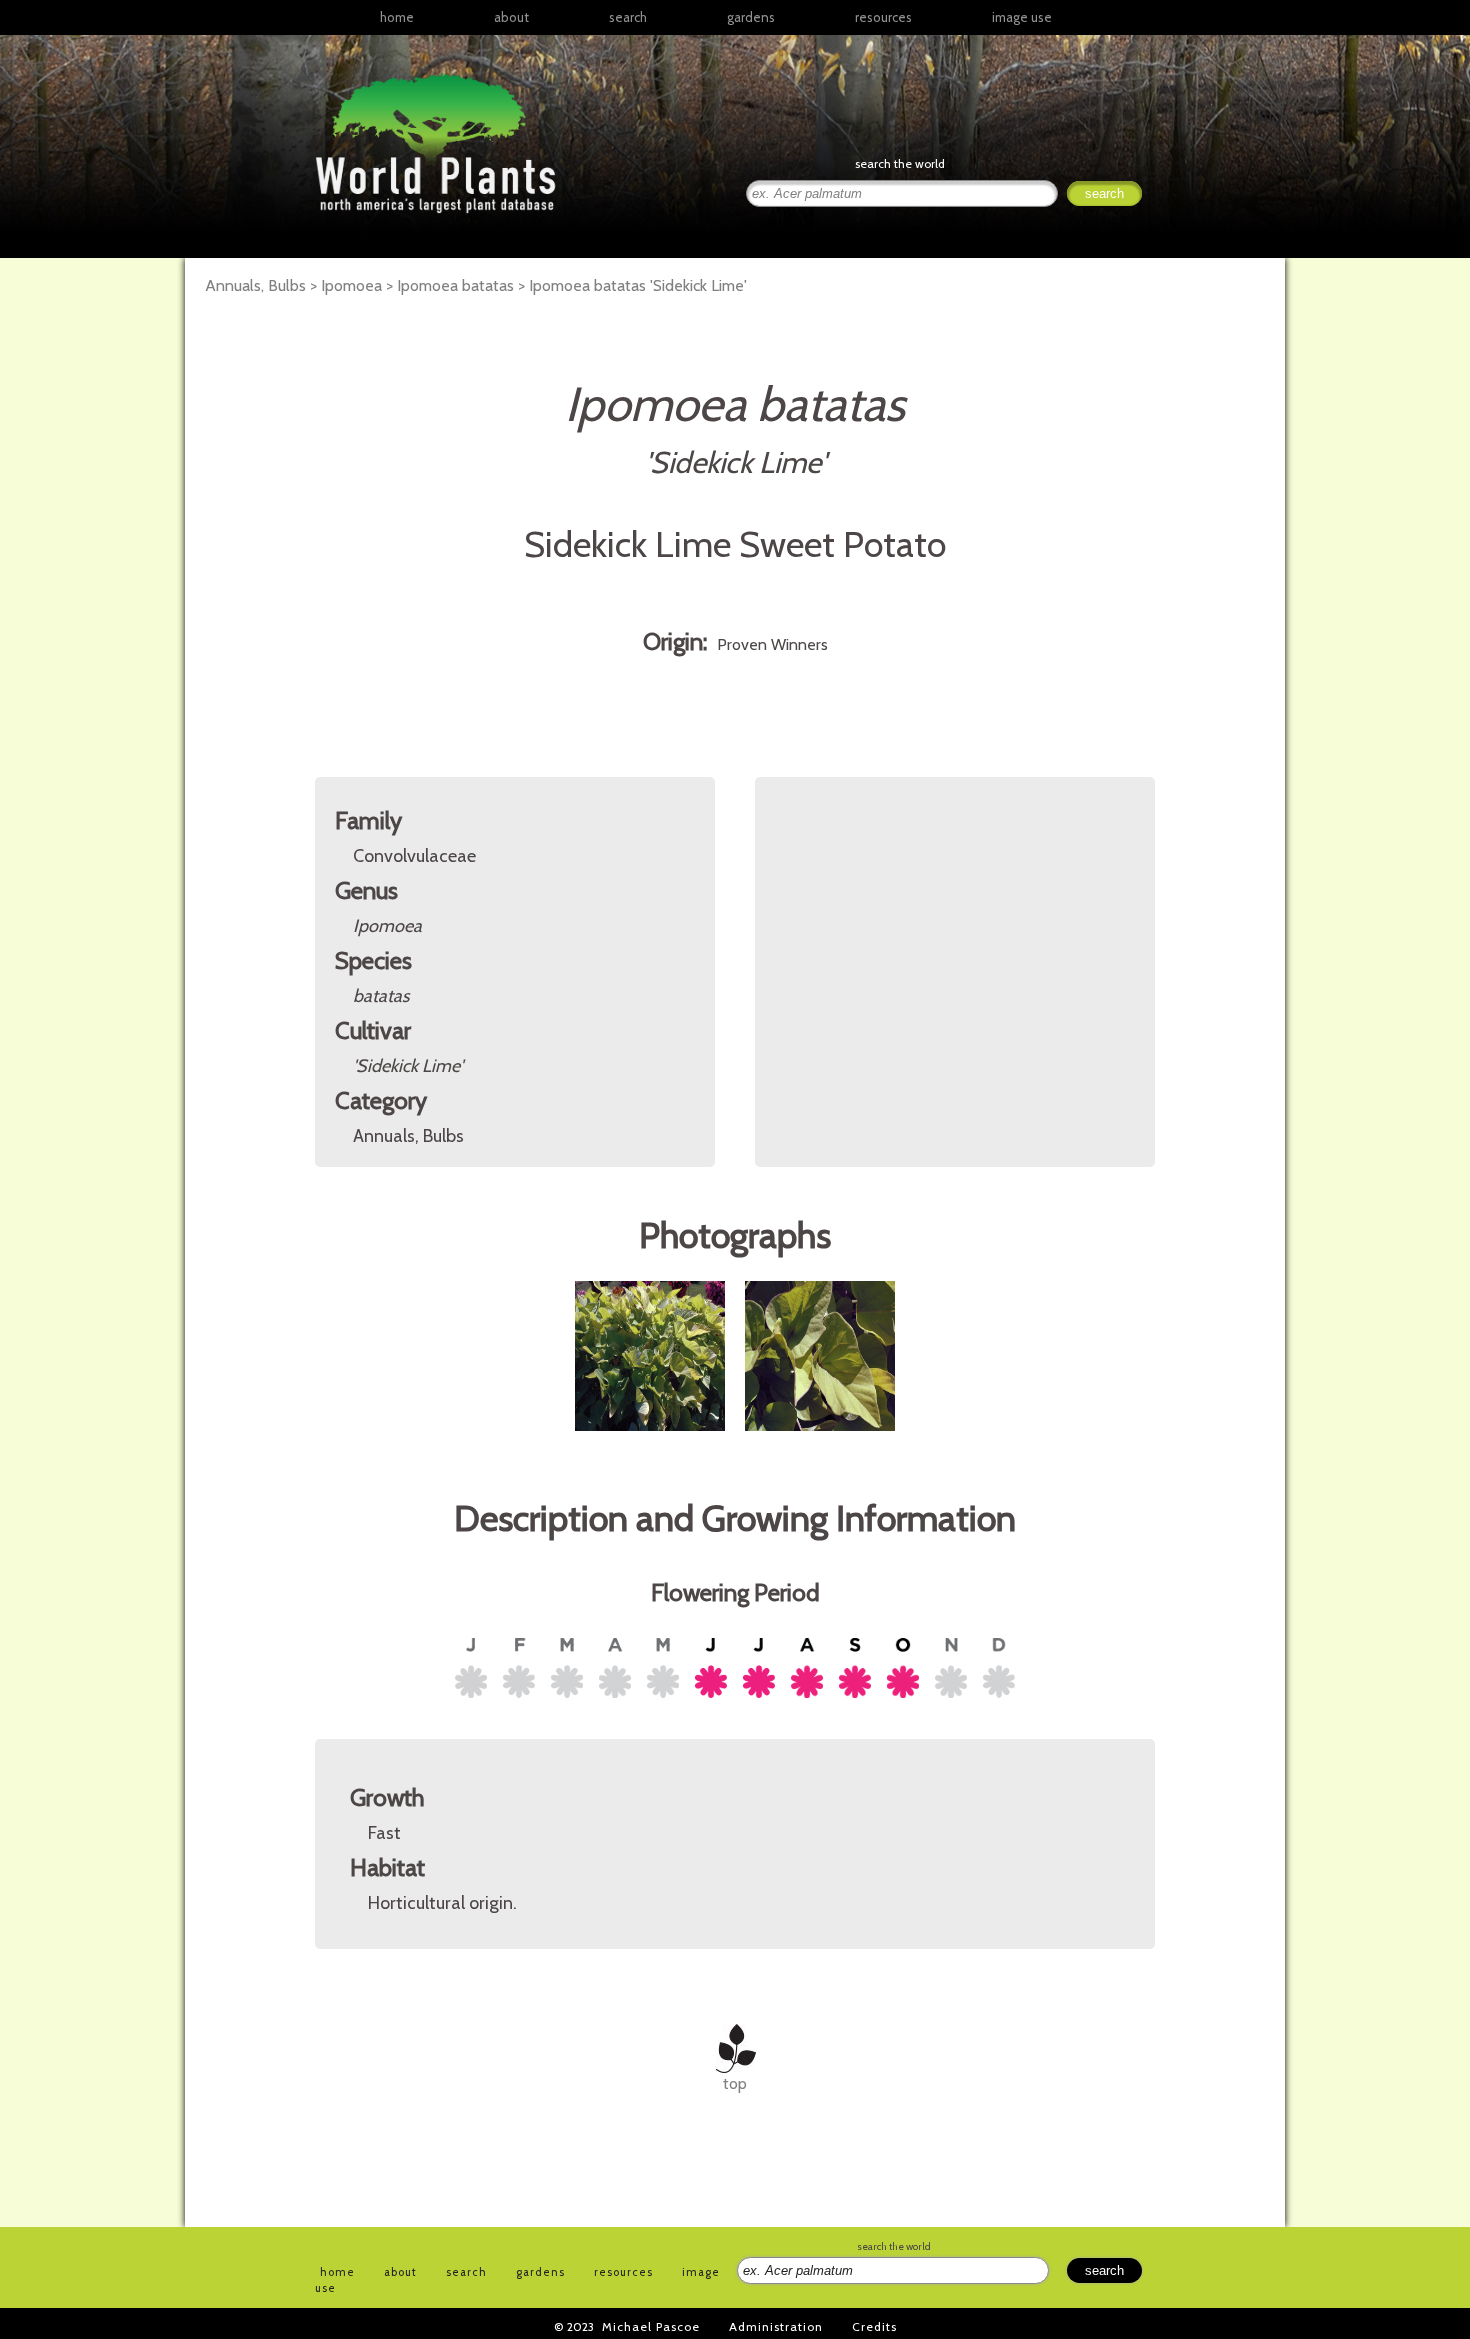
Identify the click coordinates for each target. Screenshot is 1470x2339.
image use (1022, 17)
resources (623, 2272)
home (397, 17)
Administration (776, 2326)
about (511, 17)
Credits (874, 2326)
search (628, 17)
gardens (751, 17)
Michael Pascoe (651, 2326)
